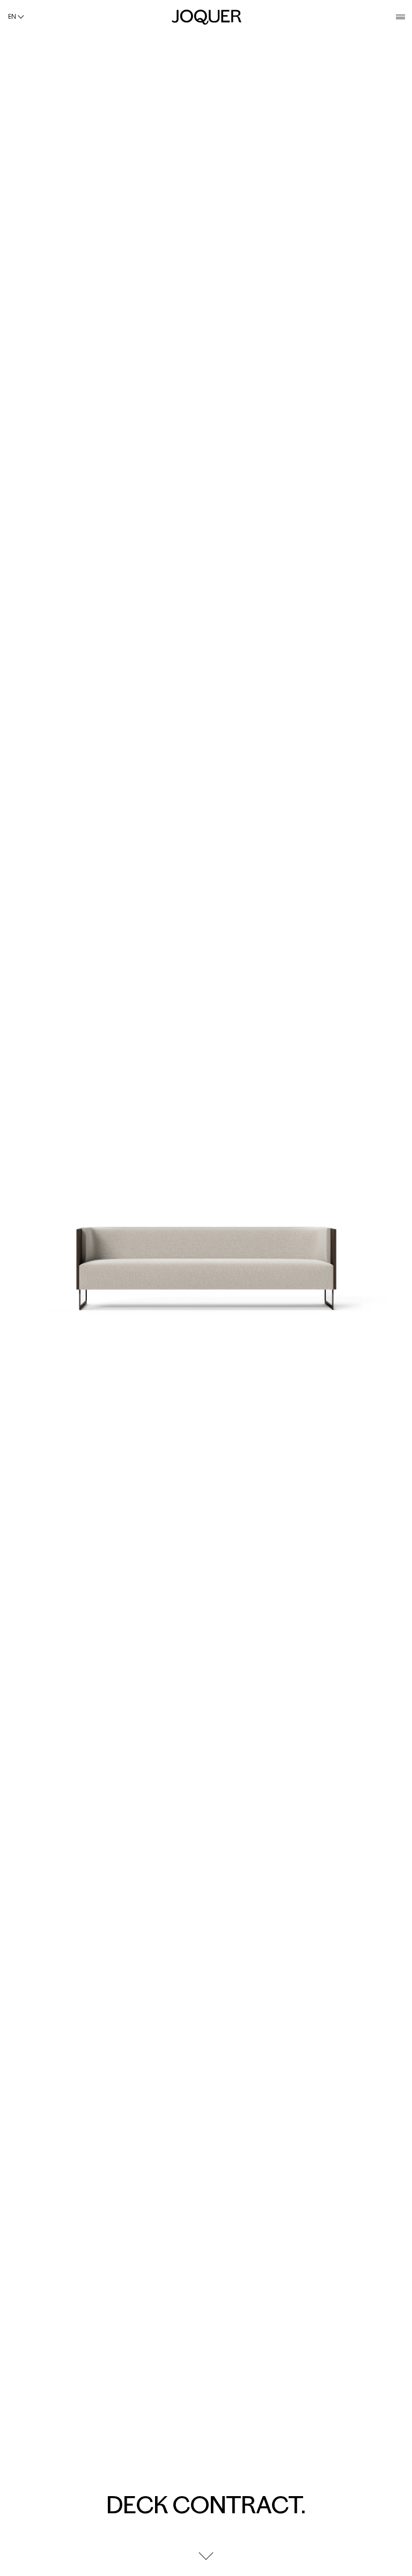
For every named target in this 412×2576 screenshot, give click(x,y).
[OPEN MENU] (400, 17)
